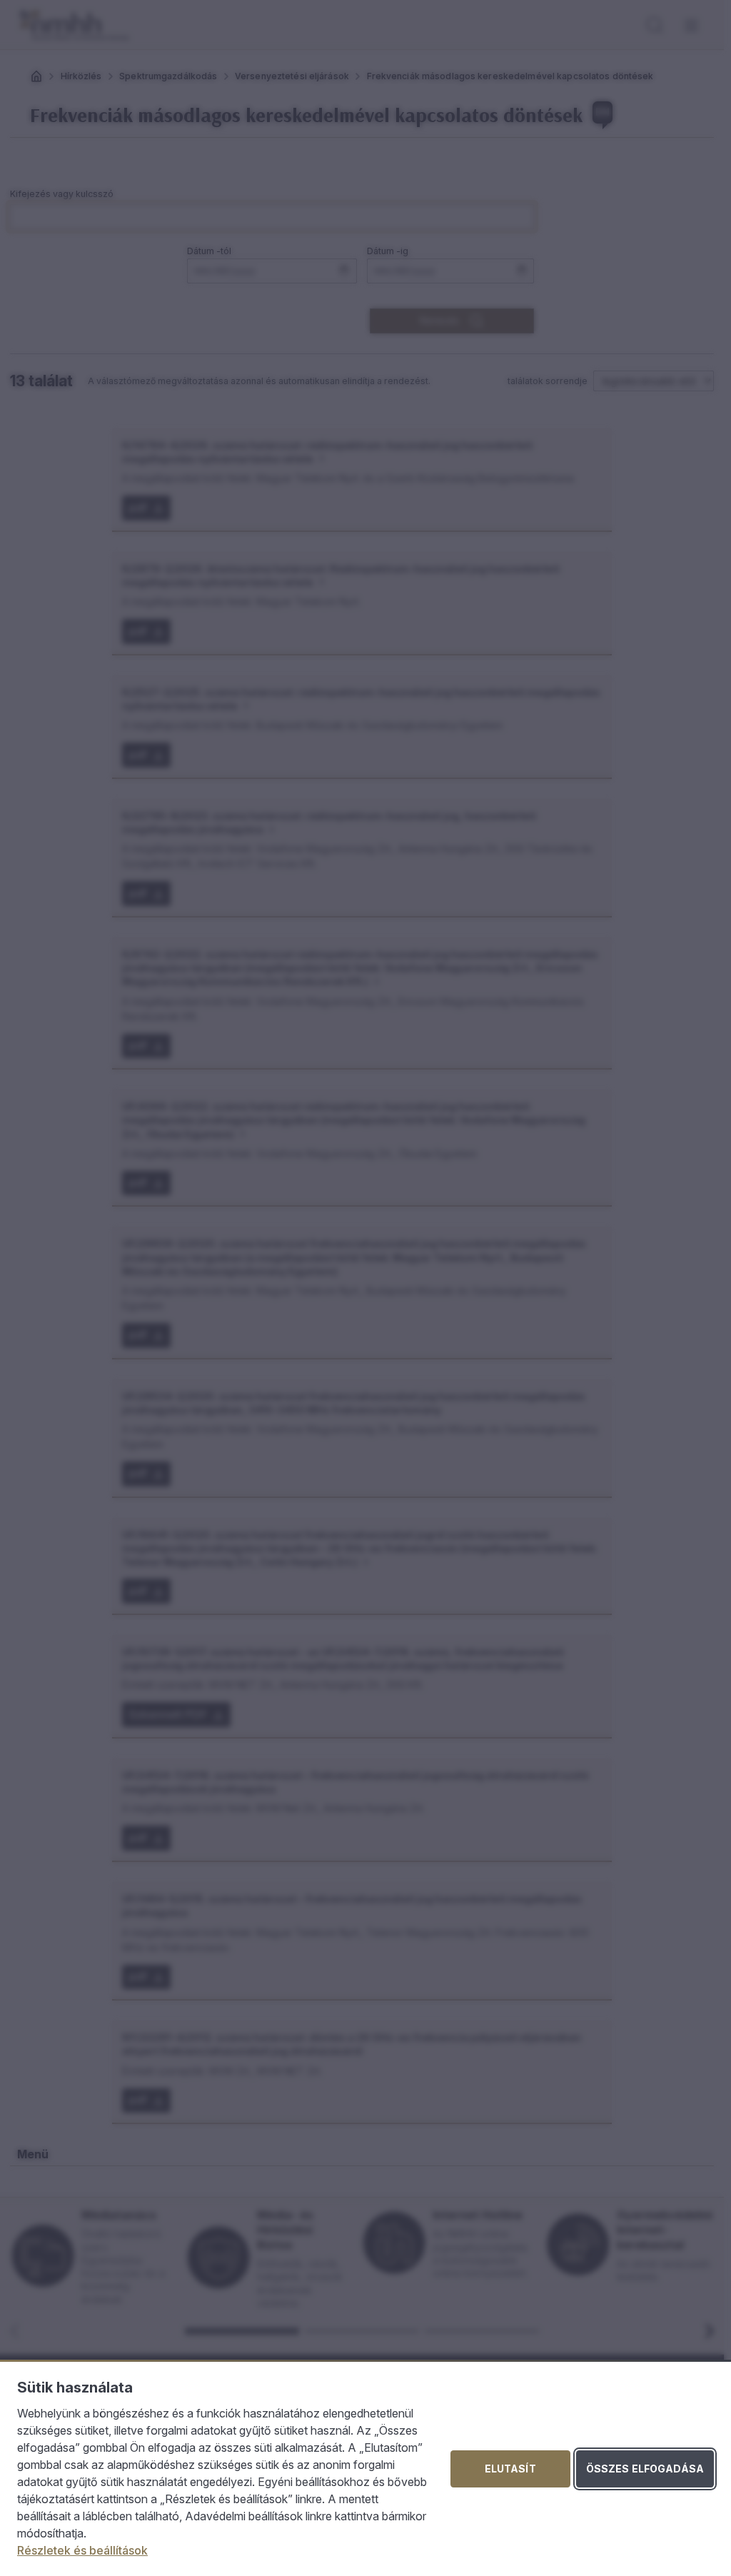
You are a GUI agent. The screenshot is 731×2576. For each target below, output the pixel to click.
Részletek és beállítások (82, 2550)
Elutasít (510, 2469)
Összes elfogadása (645, 2469)
